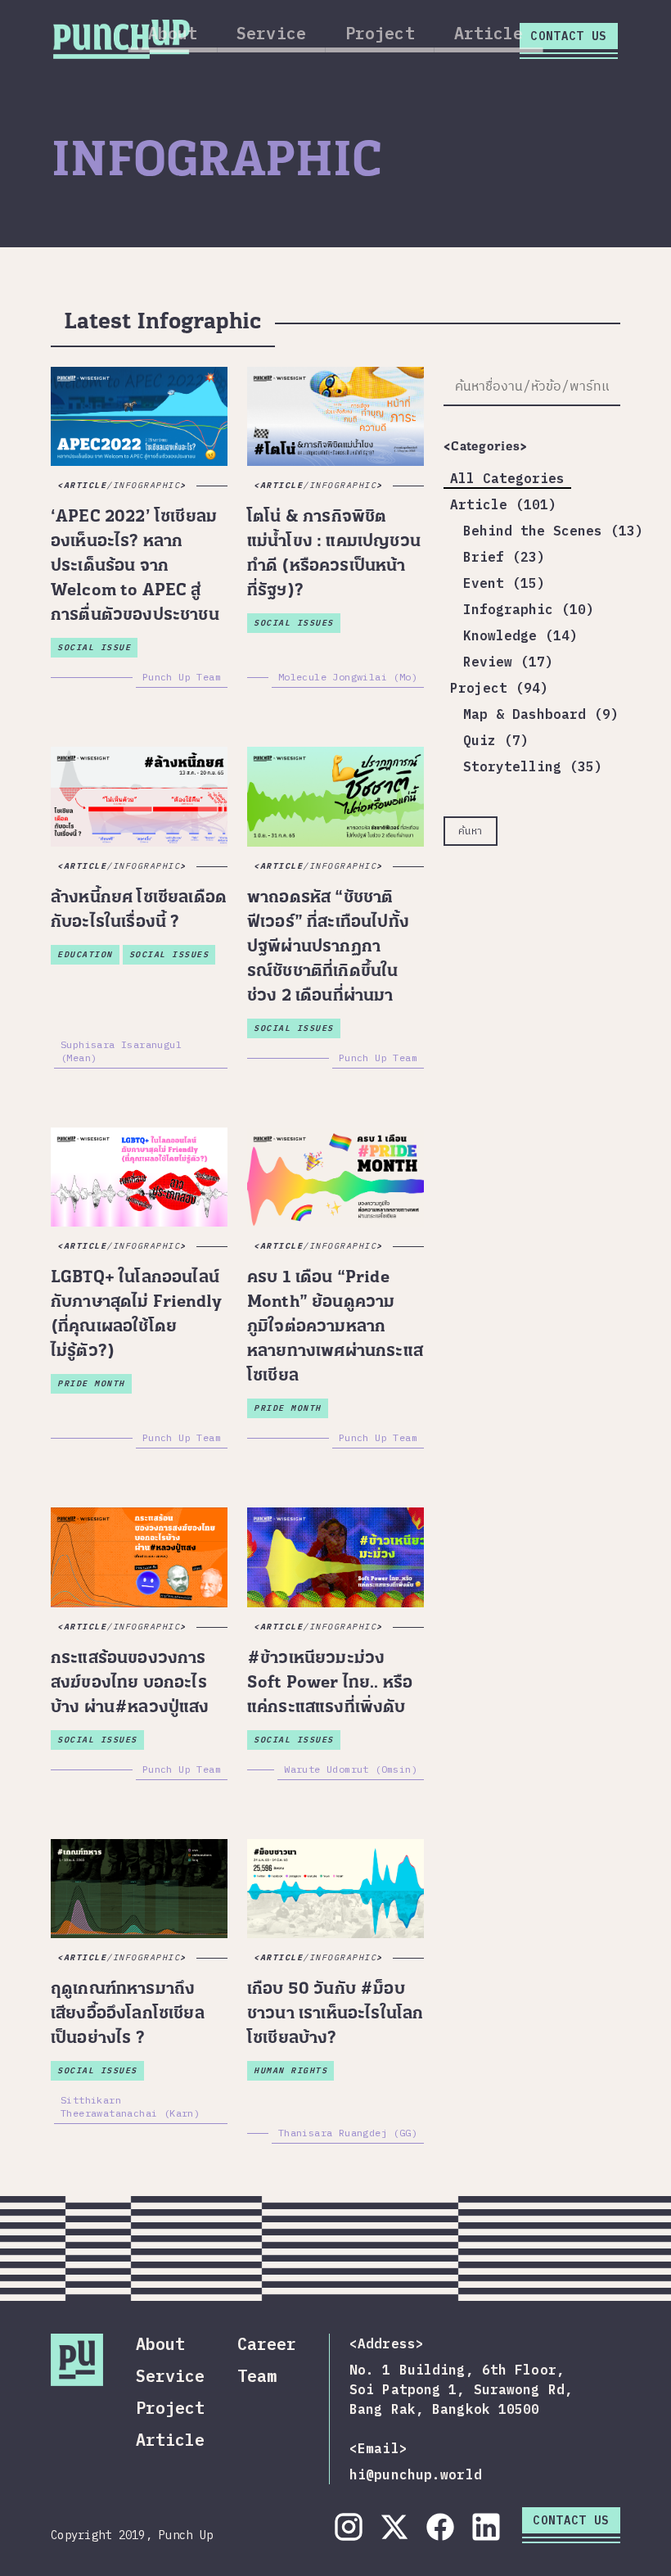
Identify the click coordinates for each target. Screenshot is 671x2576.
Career (267, 2344)
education (85, 954)
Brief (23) (504, 557)
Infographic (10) (529, 609)
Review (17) (508, 662)
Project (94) (499, 688)
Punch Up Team (182, 677)
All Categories (507, 478)
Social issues (294, 623)
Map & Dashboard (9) (541, 714)
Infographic (147, 485)
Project (380, 33)
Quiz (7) (496, 740)
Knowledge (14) (520, 635)
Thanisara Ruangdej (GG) (348, 2133)
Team (257, 2376)
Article (489, 33)
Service (271, 33)
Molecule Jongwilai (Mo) (348, 677)
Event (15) (504, 583)
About (173, 33)
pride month (91, 1383)
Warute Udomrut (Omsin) (351, 1769)
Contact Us (569, 36)
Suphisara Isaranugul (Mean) (121, 1051)
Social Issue (94, 647)
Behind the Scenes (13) (553, 531)
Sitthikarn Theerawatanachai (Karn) (130, 2106)
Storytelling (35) (533, 766)
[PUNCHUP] (122, 37)
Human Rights (290, 2070)
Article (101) (503, 504)
